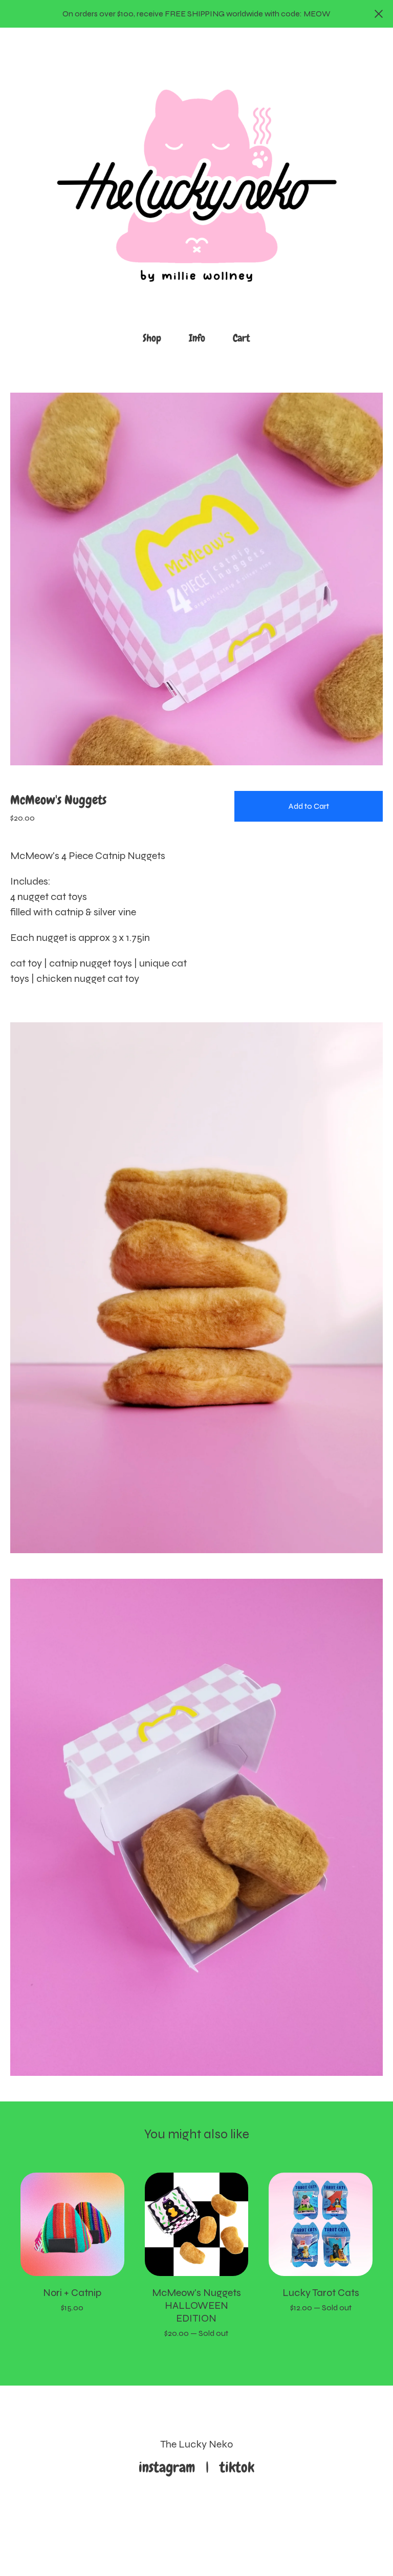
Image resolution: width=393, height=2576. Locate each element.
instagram (170, 2467)
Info (197, 338)
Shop (152, 338)
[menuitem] (152, 338)
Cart (245, 337)
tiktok (237, 2467)
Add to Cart (309, 806)
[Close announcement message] (379, 14)
